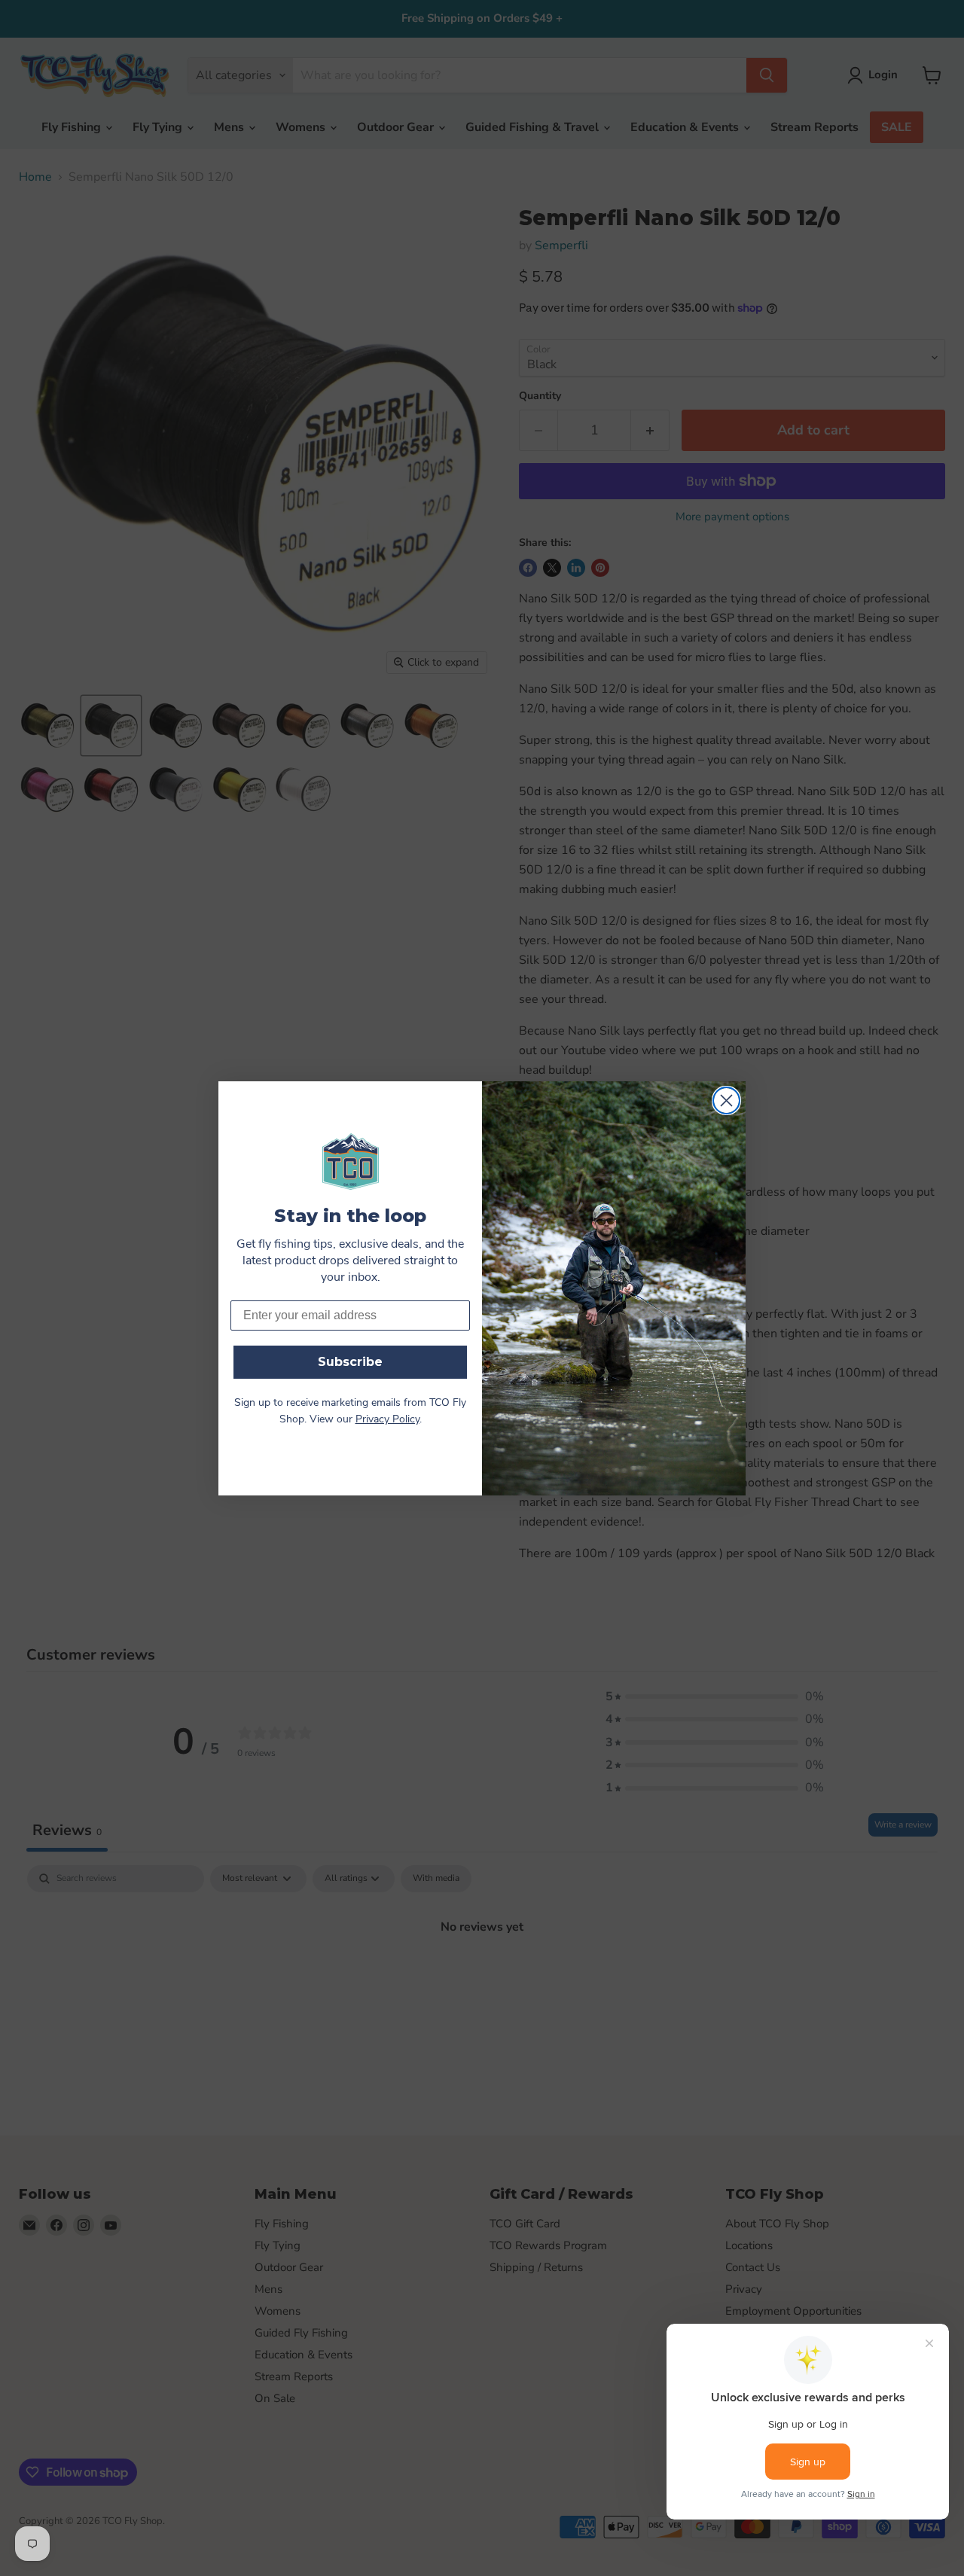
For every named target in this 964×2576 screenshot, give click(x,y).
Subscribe (350, 1362)
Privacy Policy (387, 1420)
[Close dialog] (726, 1101)
